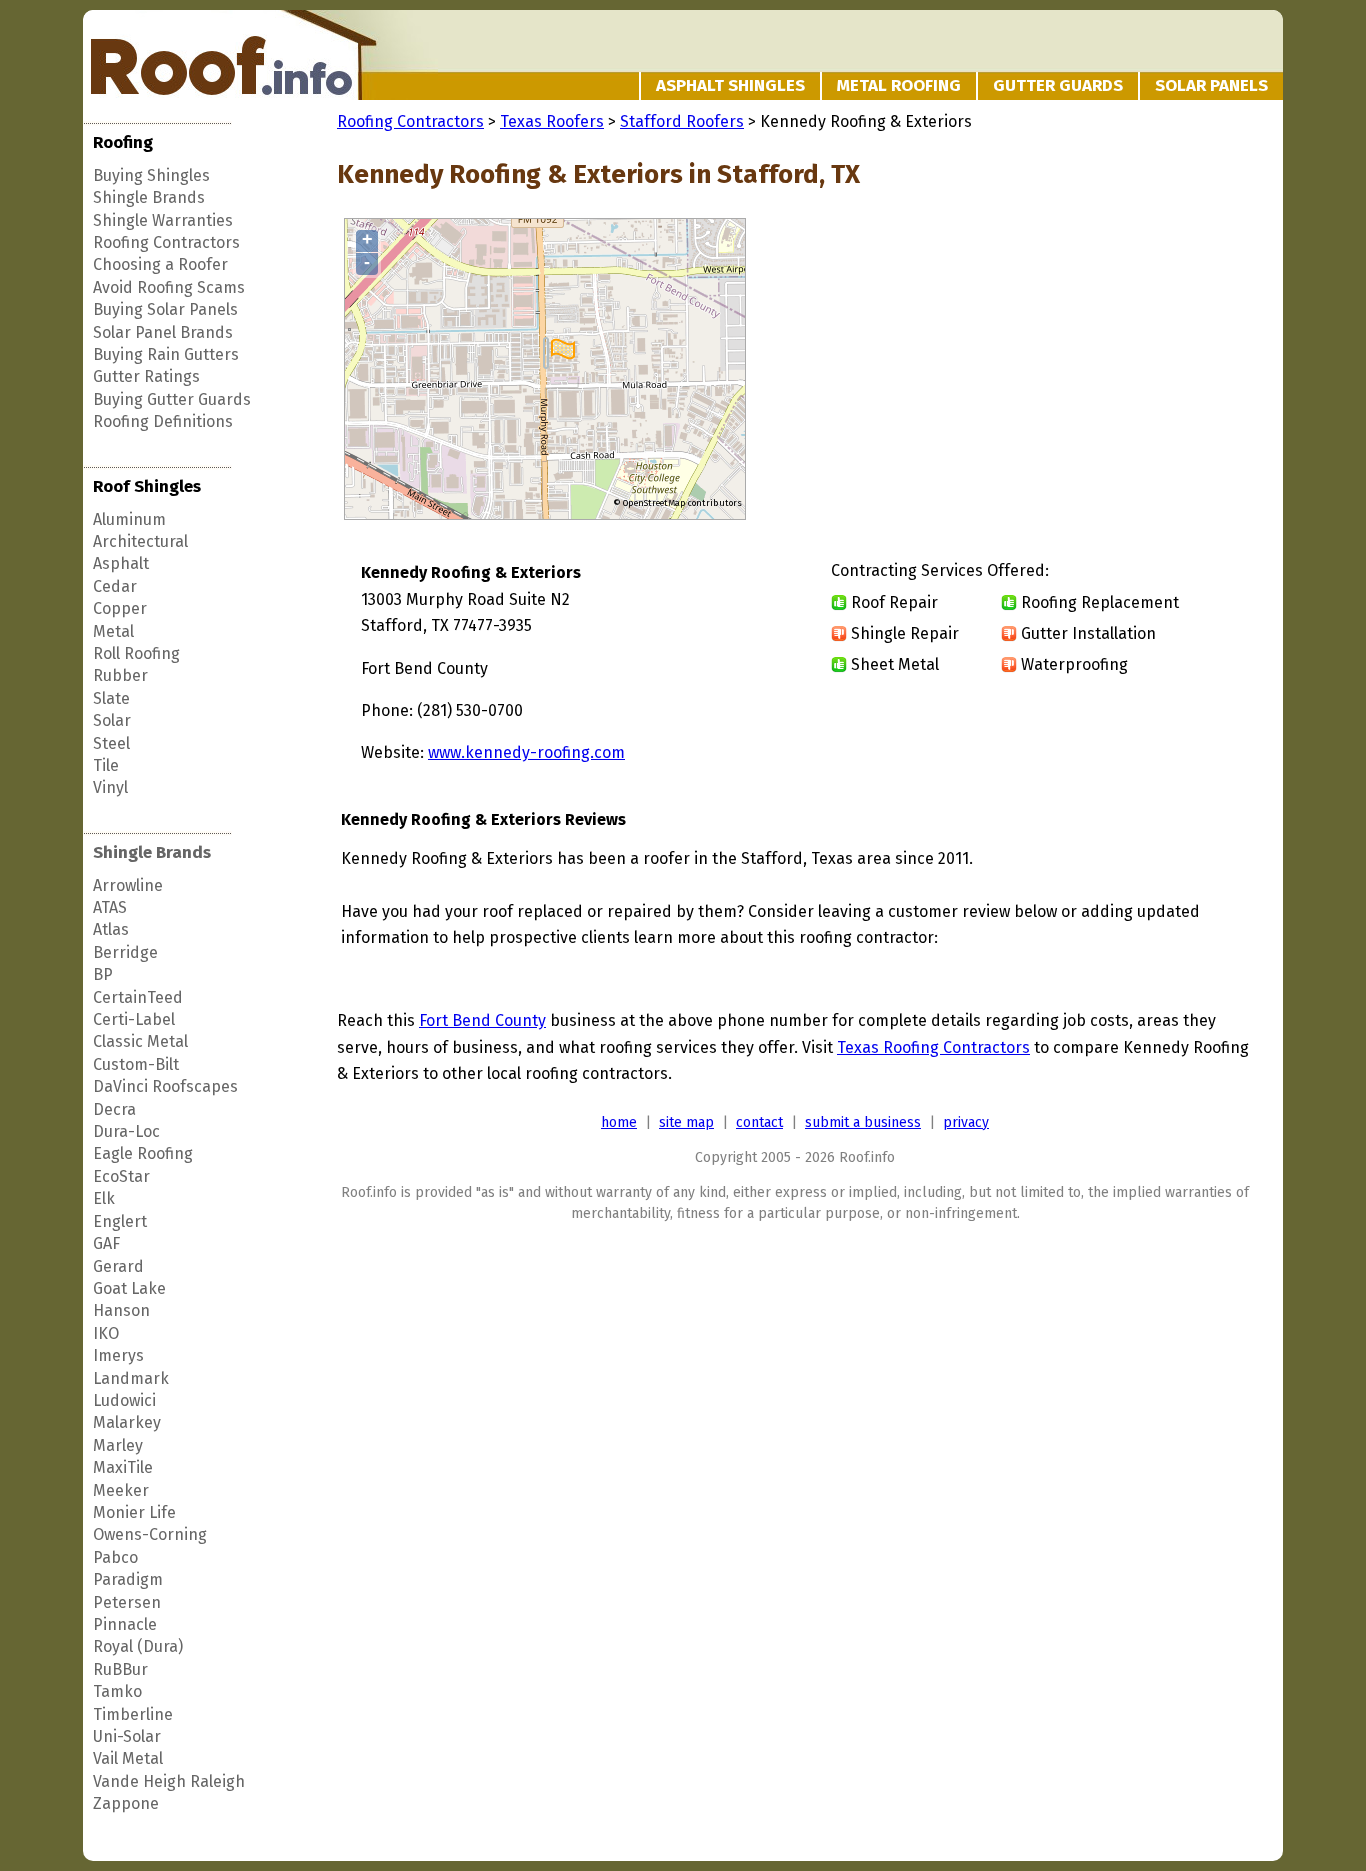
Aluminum (129, 519)
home (619, 1122)
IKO (106, 1333)
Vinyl (110, 787)
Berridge (125, 952)
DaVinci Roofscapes (165, 1086)
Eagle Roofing (143, 1153)
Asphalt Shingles (730, 85)
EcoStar (121, 1176)
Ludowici (124, 1400)
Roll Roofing (136, 653)
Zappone (126, 1803)
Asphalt (121, 563)
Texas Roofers (552, 121)
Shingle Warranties (163, 220)
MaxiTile (123, 1467)
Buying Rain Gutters (166, 354)
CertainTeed (138, 997)
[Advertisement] (1085, 370)
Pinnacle (125, 1624)
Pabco (115, 1557)
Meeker (121, 1490)
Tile (106, 765)
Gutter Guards (1058, 85)
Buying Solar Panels (165, 309)
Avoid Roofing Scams (169, 287)
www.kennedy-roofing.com (526, 752)
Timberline (133, 1714)
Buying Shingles (151, 175)
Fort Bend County (482, 1020)
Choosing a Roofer (160, 264)
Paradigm (128, 1579)
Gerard (118, 1266)
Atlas (111, 929)
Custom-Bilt (136, 1064)
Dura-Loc (126, 1131)
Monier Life (134, 1512)
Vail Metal (128, 1758)
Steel (111, 743)
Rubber (120, 675)
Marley (118, 1445)
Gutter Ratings (146, 376)
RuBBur (120, 1669)
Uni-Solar (127, 1736)
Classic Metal (140, 1041)
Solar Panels (1211, 85)
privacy (966, 1122)
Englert (120, 1221)
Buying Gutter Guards (172, 399)
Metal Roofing (899, 85)
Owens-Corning (150, 1534)
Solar (112, 720)
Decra (114, 1109)
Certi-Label (134, 1019)
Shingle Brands (149, 197)
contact (759, 1122)
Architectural (140, 541)
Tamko (117, 1691)
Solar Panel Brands (163, 332)
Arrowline (128, 885)
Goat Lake (129, 1288)
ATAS (110, 907)
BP (103, 974)
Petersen (127, 1602)
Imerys (118, 1355)
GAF (106, 1243)
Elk (104, 1198)
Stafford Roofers (682, 121)
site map (686, 1122)
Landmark (131, 1378)
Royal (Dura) (138, 1646)
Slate (111, 698)
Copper (120, 608)
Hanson (121, 1310)
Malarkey (127, 1422)
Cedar (115, 586)
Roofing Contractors (166, 242)
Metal (113, 631)
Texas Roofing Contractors (933, 1047)
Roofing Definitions (163, 421)
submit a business (863, 1122)
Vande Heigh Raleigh (169, 1781)
